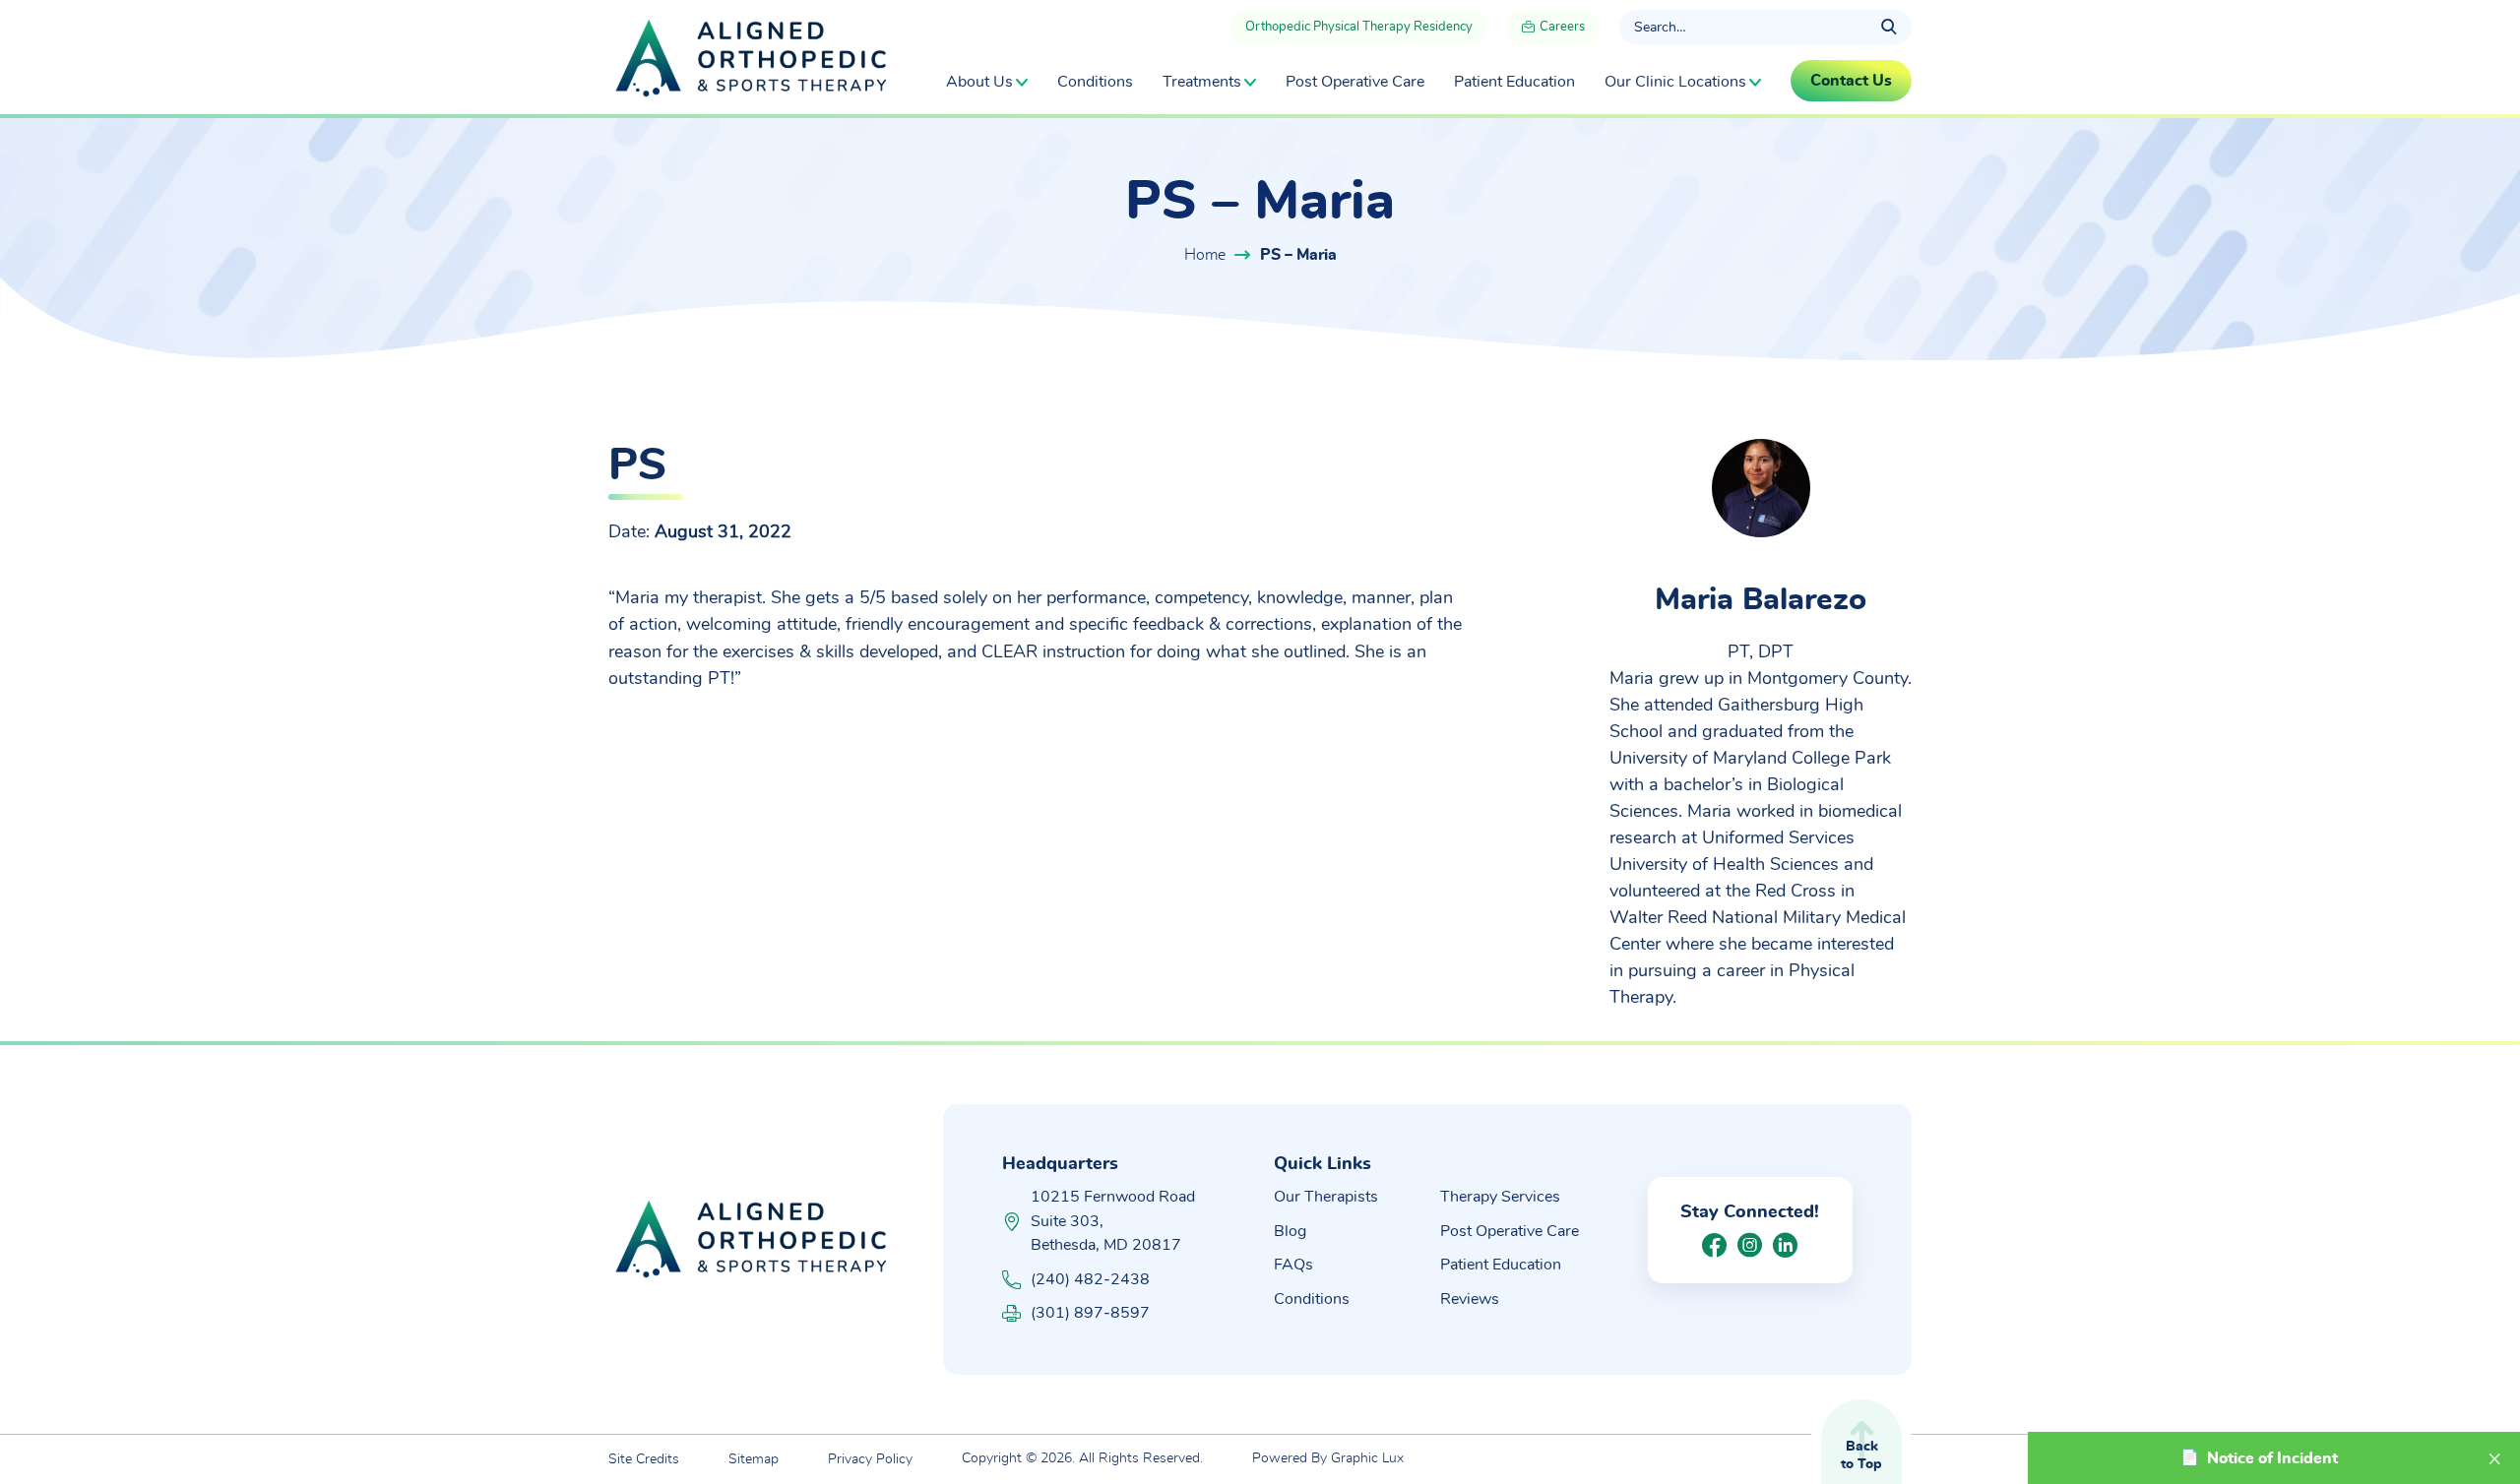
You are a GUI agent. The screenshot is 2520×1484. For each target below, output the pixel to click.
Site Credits (644, 1459)
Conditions (1095, 82)
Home (1205, 255)
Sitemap (754, 1459)
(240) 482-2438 (1090, 1279)
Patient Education (1514, 82)
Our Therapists (1326, 1197)
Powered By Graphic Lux (1328, 1458)
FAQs (1293, 1265)
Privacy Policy (870, 1459)
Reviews (1470, 1299)
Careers (1561, 27)
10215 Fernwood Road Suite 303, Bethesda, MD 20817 (1113, 1221)
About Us (979, 82)
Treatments (1202, 82)
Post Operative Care (1355, 82)
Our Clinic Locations (1675, 82)
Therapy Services (1500, 1197)
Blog (1290, 1231)
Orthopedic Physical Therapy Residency (1359, 27)
